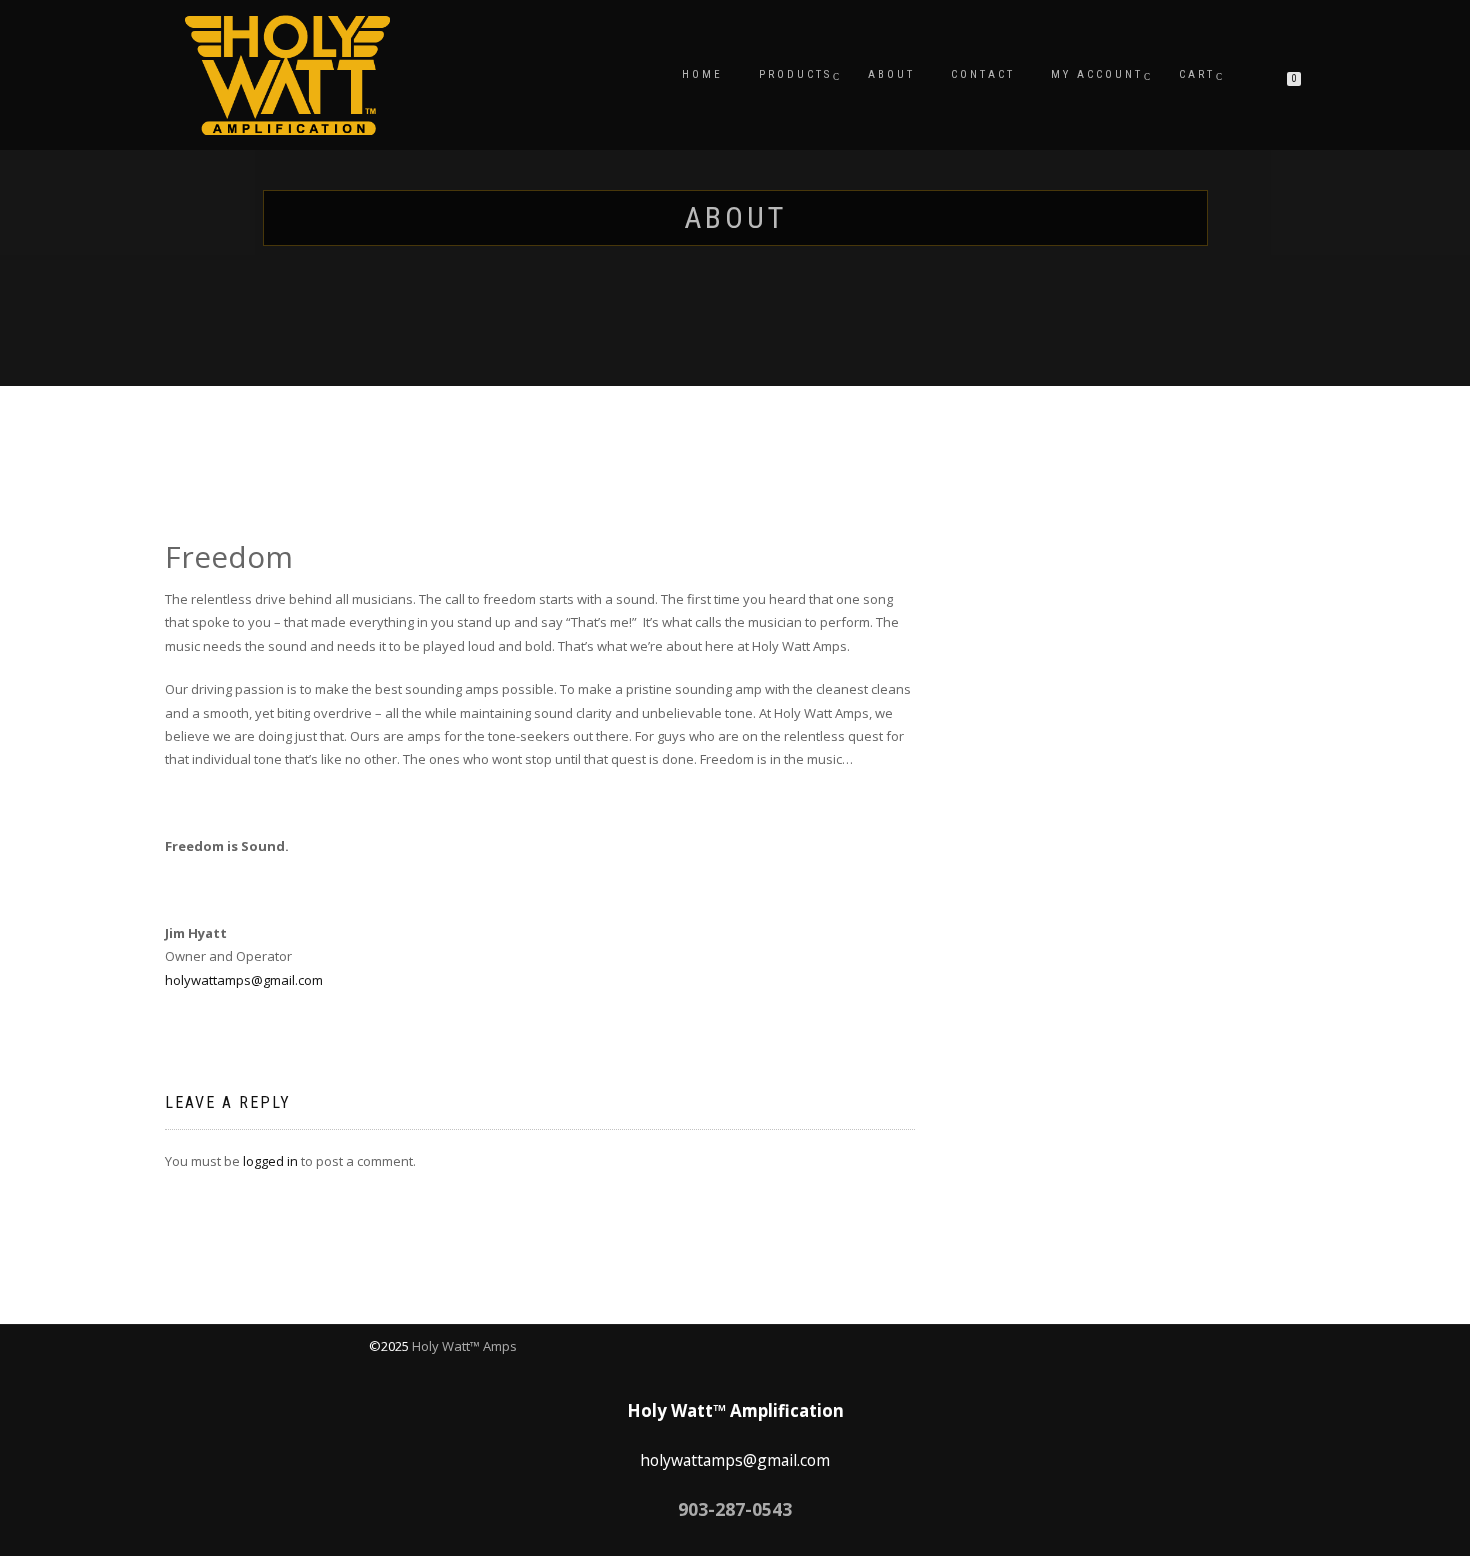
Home (702, 74)
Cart (1197, 74)
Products (795, 74)
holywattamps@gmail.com (244, 980)
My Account (1097, 74)
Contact (983, 74)
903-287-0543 (735, 1509)
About (891, 74)
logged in (270, 1161)
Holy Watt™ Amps (464, 1346)
